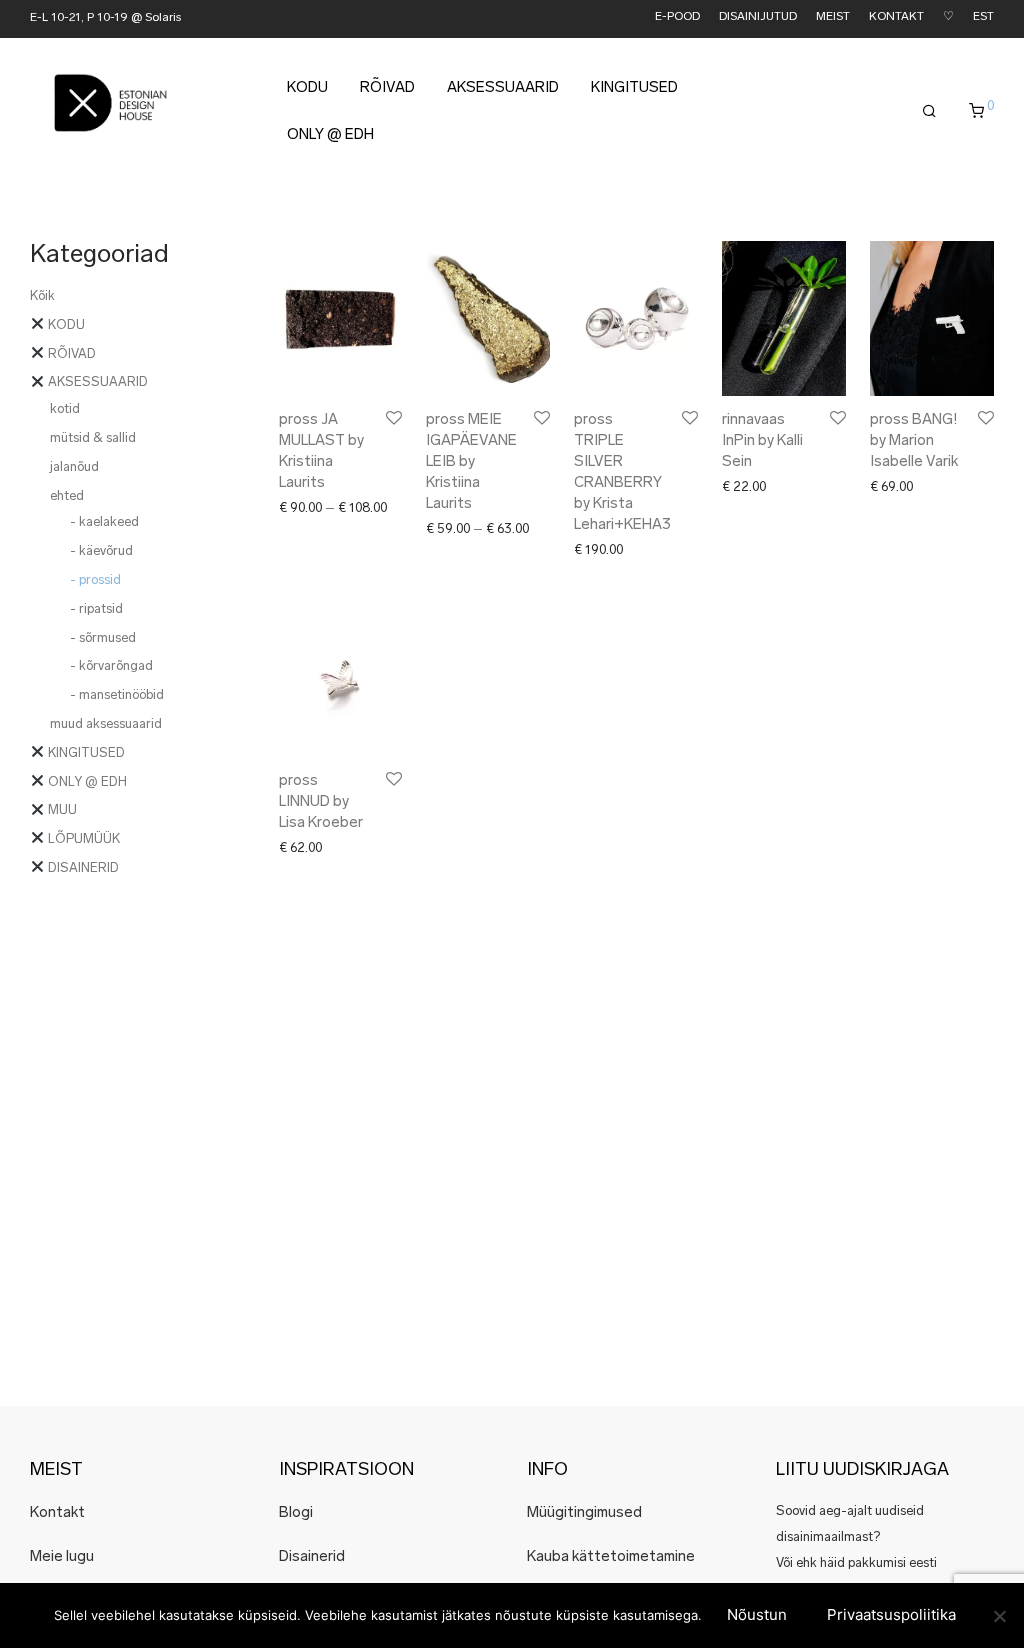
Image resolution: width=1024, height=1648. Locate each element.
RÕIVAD (387, 88)
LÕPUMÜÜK (82, 839)
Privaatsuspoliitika (891, 1614)
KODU (307, 88)
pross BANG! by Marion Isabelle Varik (914, 441)
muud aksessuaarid (106, 724)
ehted (67, 496)
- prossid (95, 580)
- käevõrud (101, 551)
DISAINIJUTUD (758, 17)
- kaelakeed (104, 522)
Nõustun (757, 1614)
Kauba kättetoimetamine (611, 1557)
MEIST (833, 17)
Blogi (296, 1513)
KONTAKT (896, 17)
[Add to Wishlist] (392, 418)
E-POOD (677, 17)
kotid (65, 409)
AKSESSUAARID (503, 88)
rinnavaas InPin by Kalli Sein (762, 441)
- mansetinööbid (117, 695)
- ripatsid (96, 609)
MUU (61, 810)
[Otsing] (929, 112)
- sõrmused (103, 638)
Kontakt (57, 1513)
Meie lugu (62, 1557)
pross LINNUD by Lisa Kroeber (321, 802)
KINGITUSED (634, 88)
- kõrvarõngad (111, 666)
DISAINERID (82, 868)
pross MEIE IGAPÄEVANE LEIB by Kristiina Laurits (471, 462)
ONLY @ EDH (330, 135)
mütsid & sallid (93, 438)
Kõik (42, 296)
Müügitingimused (584, 1513)
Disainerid (312, 1557)
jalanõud (74, 467)
